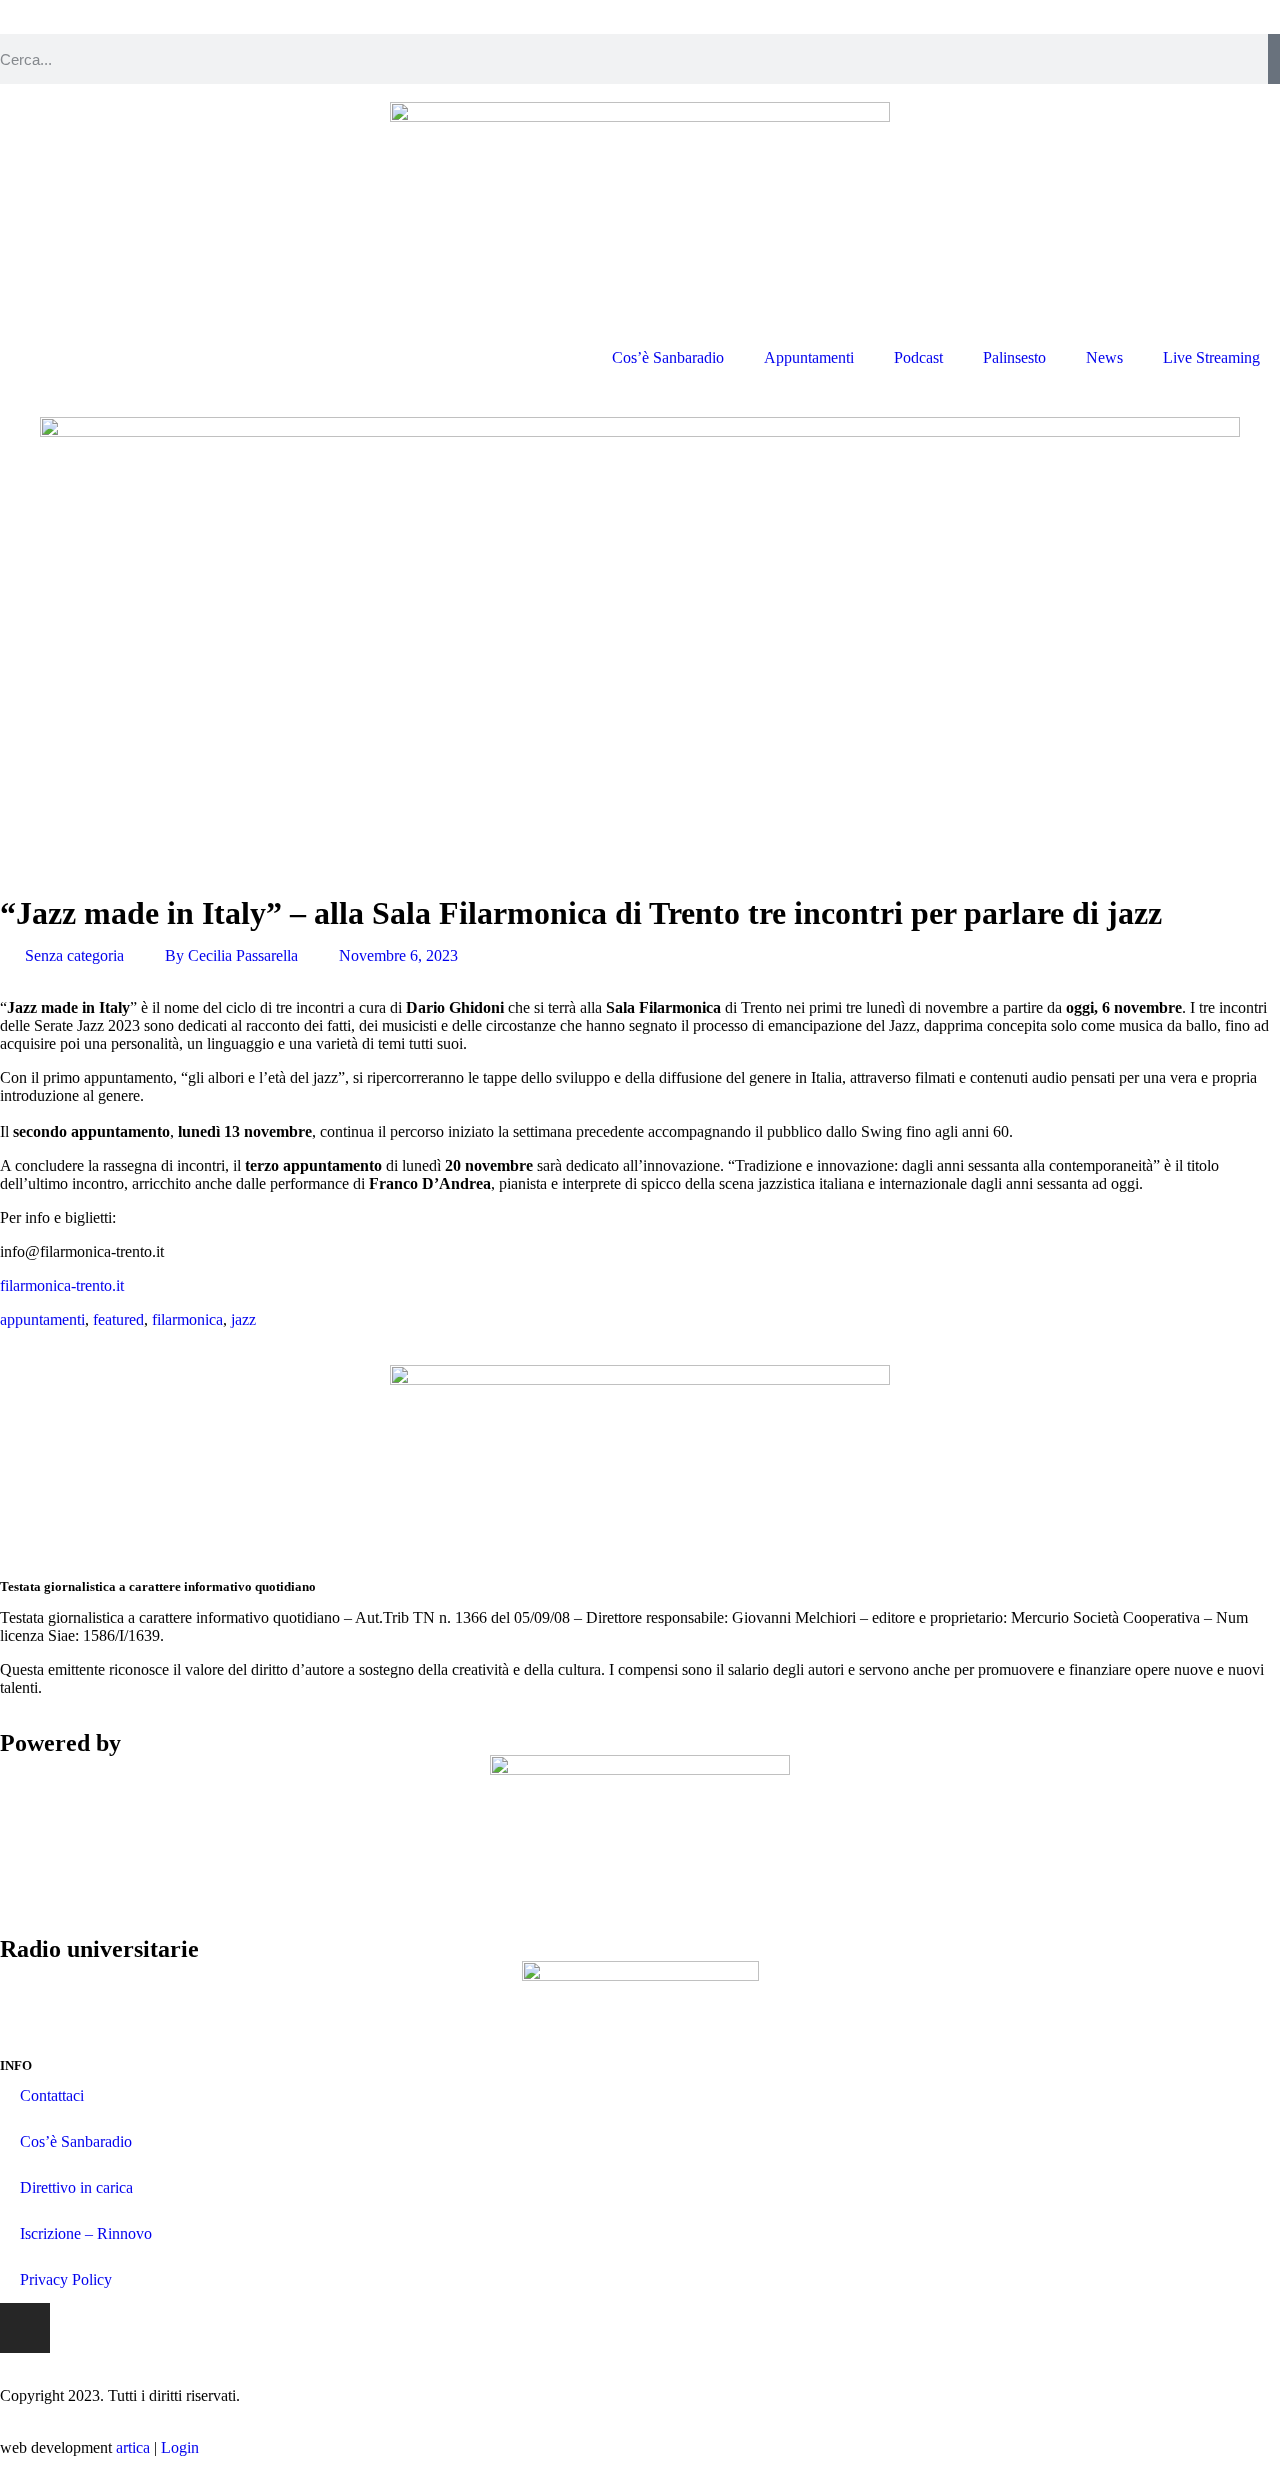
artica (133, 2447)
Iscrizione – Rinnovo (86, 2233)
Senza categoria (74, 955)
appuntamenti (42, 1319)
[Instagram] (25, 2328)
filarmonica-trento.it (62, 1285)
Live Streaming (1211, 357)
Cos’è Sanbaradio (668, 357)
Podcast (918, 357)
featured (118, 1319)
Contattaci (52, 2095)
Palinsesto (1014, 357)
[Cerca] (1274, 59)
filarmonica (187, 1319)
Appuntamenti (809, 357)
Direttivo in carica (76, 2187)
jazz (243, 1319)
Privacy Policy (66, 2279)
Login (180, 2447)
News (1104, 357)
